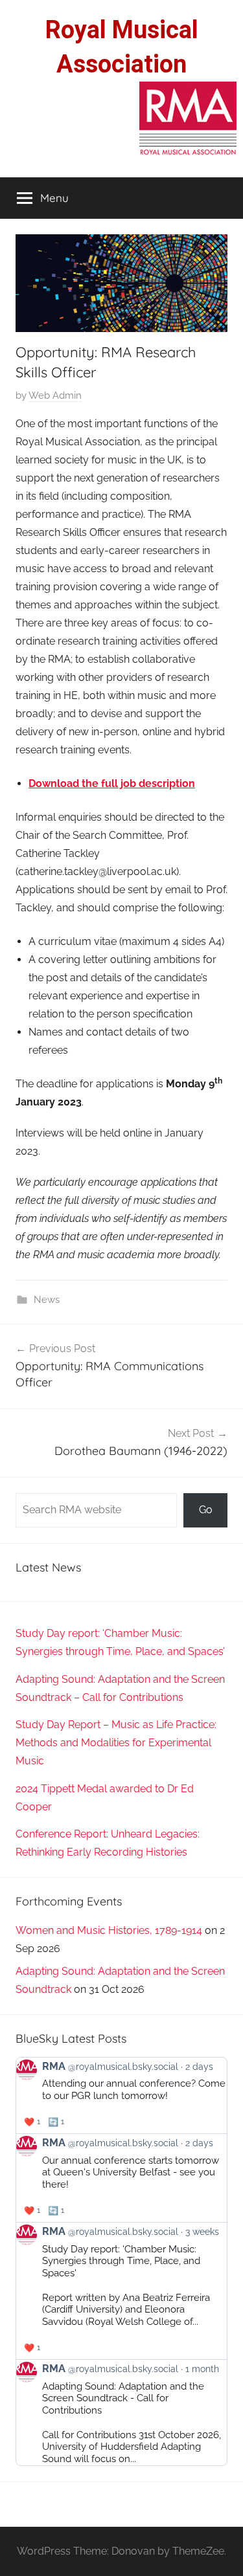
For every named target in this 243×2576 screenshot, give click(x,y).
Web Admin (55, 395)
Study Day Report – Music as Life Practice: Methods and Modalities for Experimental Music (116, 1743)
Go (206, 1510)
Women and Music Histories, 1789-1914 (109, 1930)
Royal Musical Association (122, 47)
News (47, 1300)
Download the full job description (112, 783)
